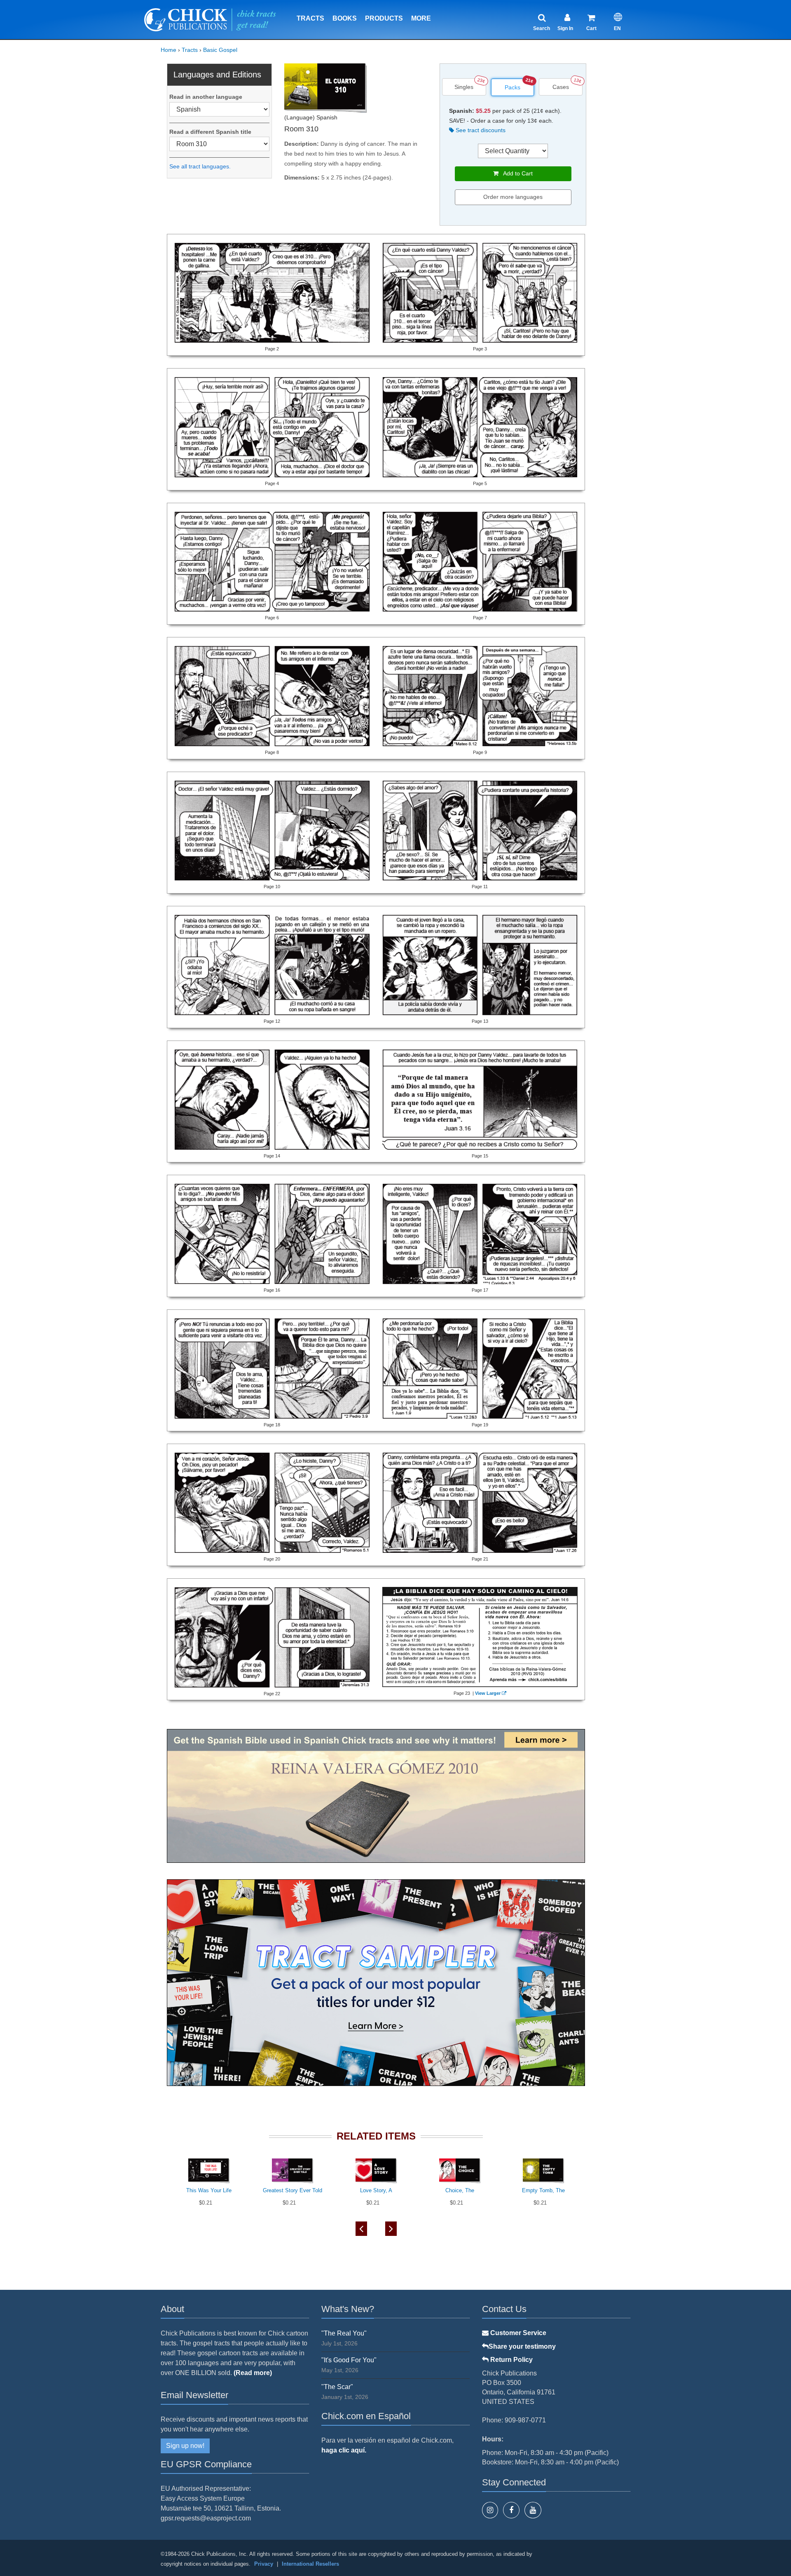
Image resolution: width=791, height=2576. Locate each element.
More (421, 18)
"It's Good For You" (349, 2360)
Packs (513, 87)
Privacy (264, 2564)
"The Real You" (344, 2333)
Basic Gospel (220, 50)
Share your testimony (522, 2346)
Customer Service (517, 2333)
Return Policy (511, 2360)
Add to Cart (516, 173)
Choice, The (460, 2190)
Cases (561, 87)
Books (345, 18)
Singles (464, 87)
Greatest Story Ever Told (293, 2190)
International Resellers (310, 2564)
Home (168, 50)
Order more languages (513, 197)
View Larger (488, 1693)
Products (384, 18)
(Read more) (253, 2373)
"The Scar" (337, 2387)
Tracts (310, 18)
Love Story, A (376, 2190)
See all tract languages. (200, 166)
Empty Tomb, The (543, 2190)
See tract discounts (480, 130)
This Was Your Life (209, 2190)
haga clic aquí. (344, 2450)
